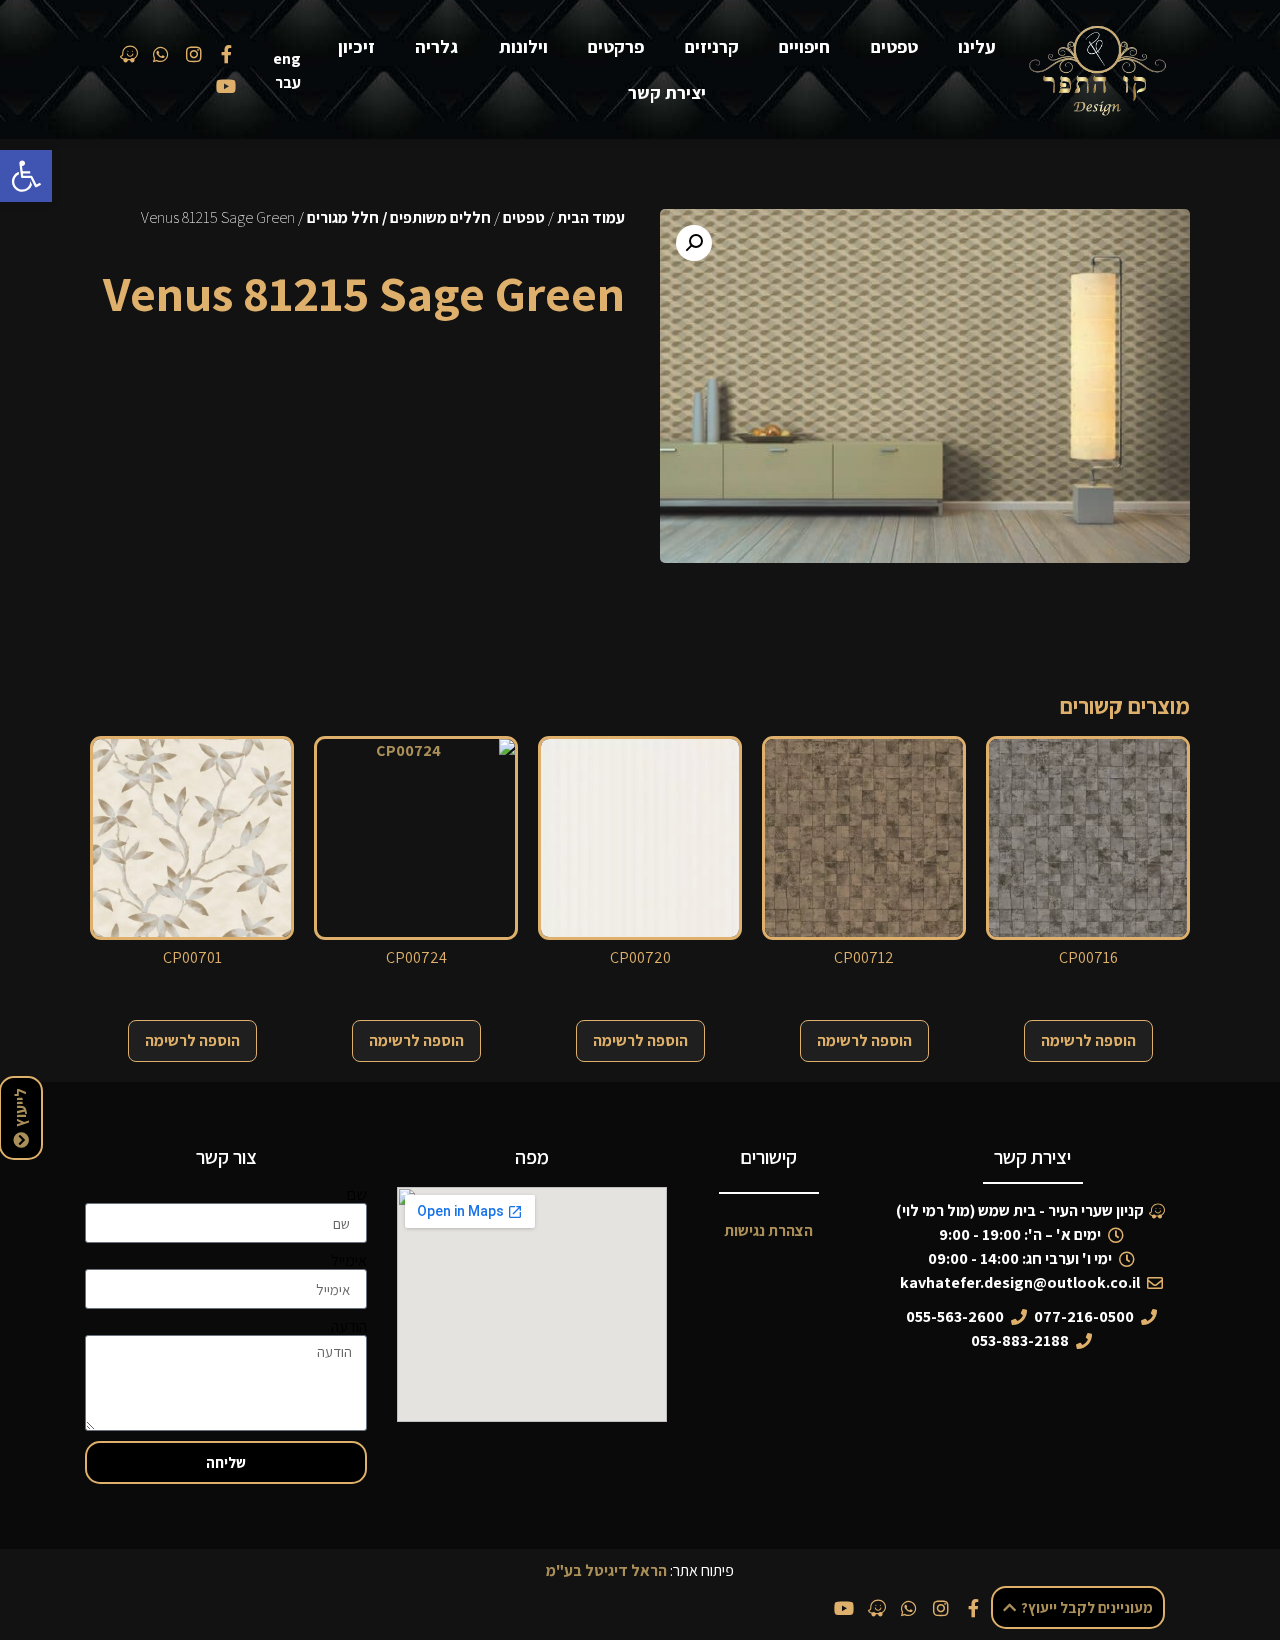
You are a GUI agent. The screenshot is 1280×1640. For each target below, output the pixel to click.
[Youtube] (844, 1608)
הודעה (349, 1327)
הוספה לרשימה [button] (1088, 1040)
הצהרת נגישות (768, 1230)
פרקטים (616, 46)
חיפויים (804, 46)
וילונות (523, 46)
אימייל (349, 1261)
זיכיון (356, 46)
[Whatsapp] (909, 1608)
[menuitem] (291, 58)
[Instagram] (941, 1608)
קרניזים (712, 46)
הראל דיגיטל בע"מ (606, 1570)
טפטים (894, 46)
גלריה (436, 46)
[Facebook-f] (974, 1608)
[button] (26, 176)
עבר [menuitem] (288, 82)
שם (357, 1195)
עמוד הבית (591, 217)
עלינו (977, 46)
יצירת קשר (667, 92)
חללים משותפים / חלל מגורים (399, 217)
